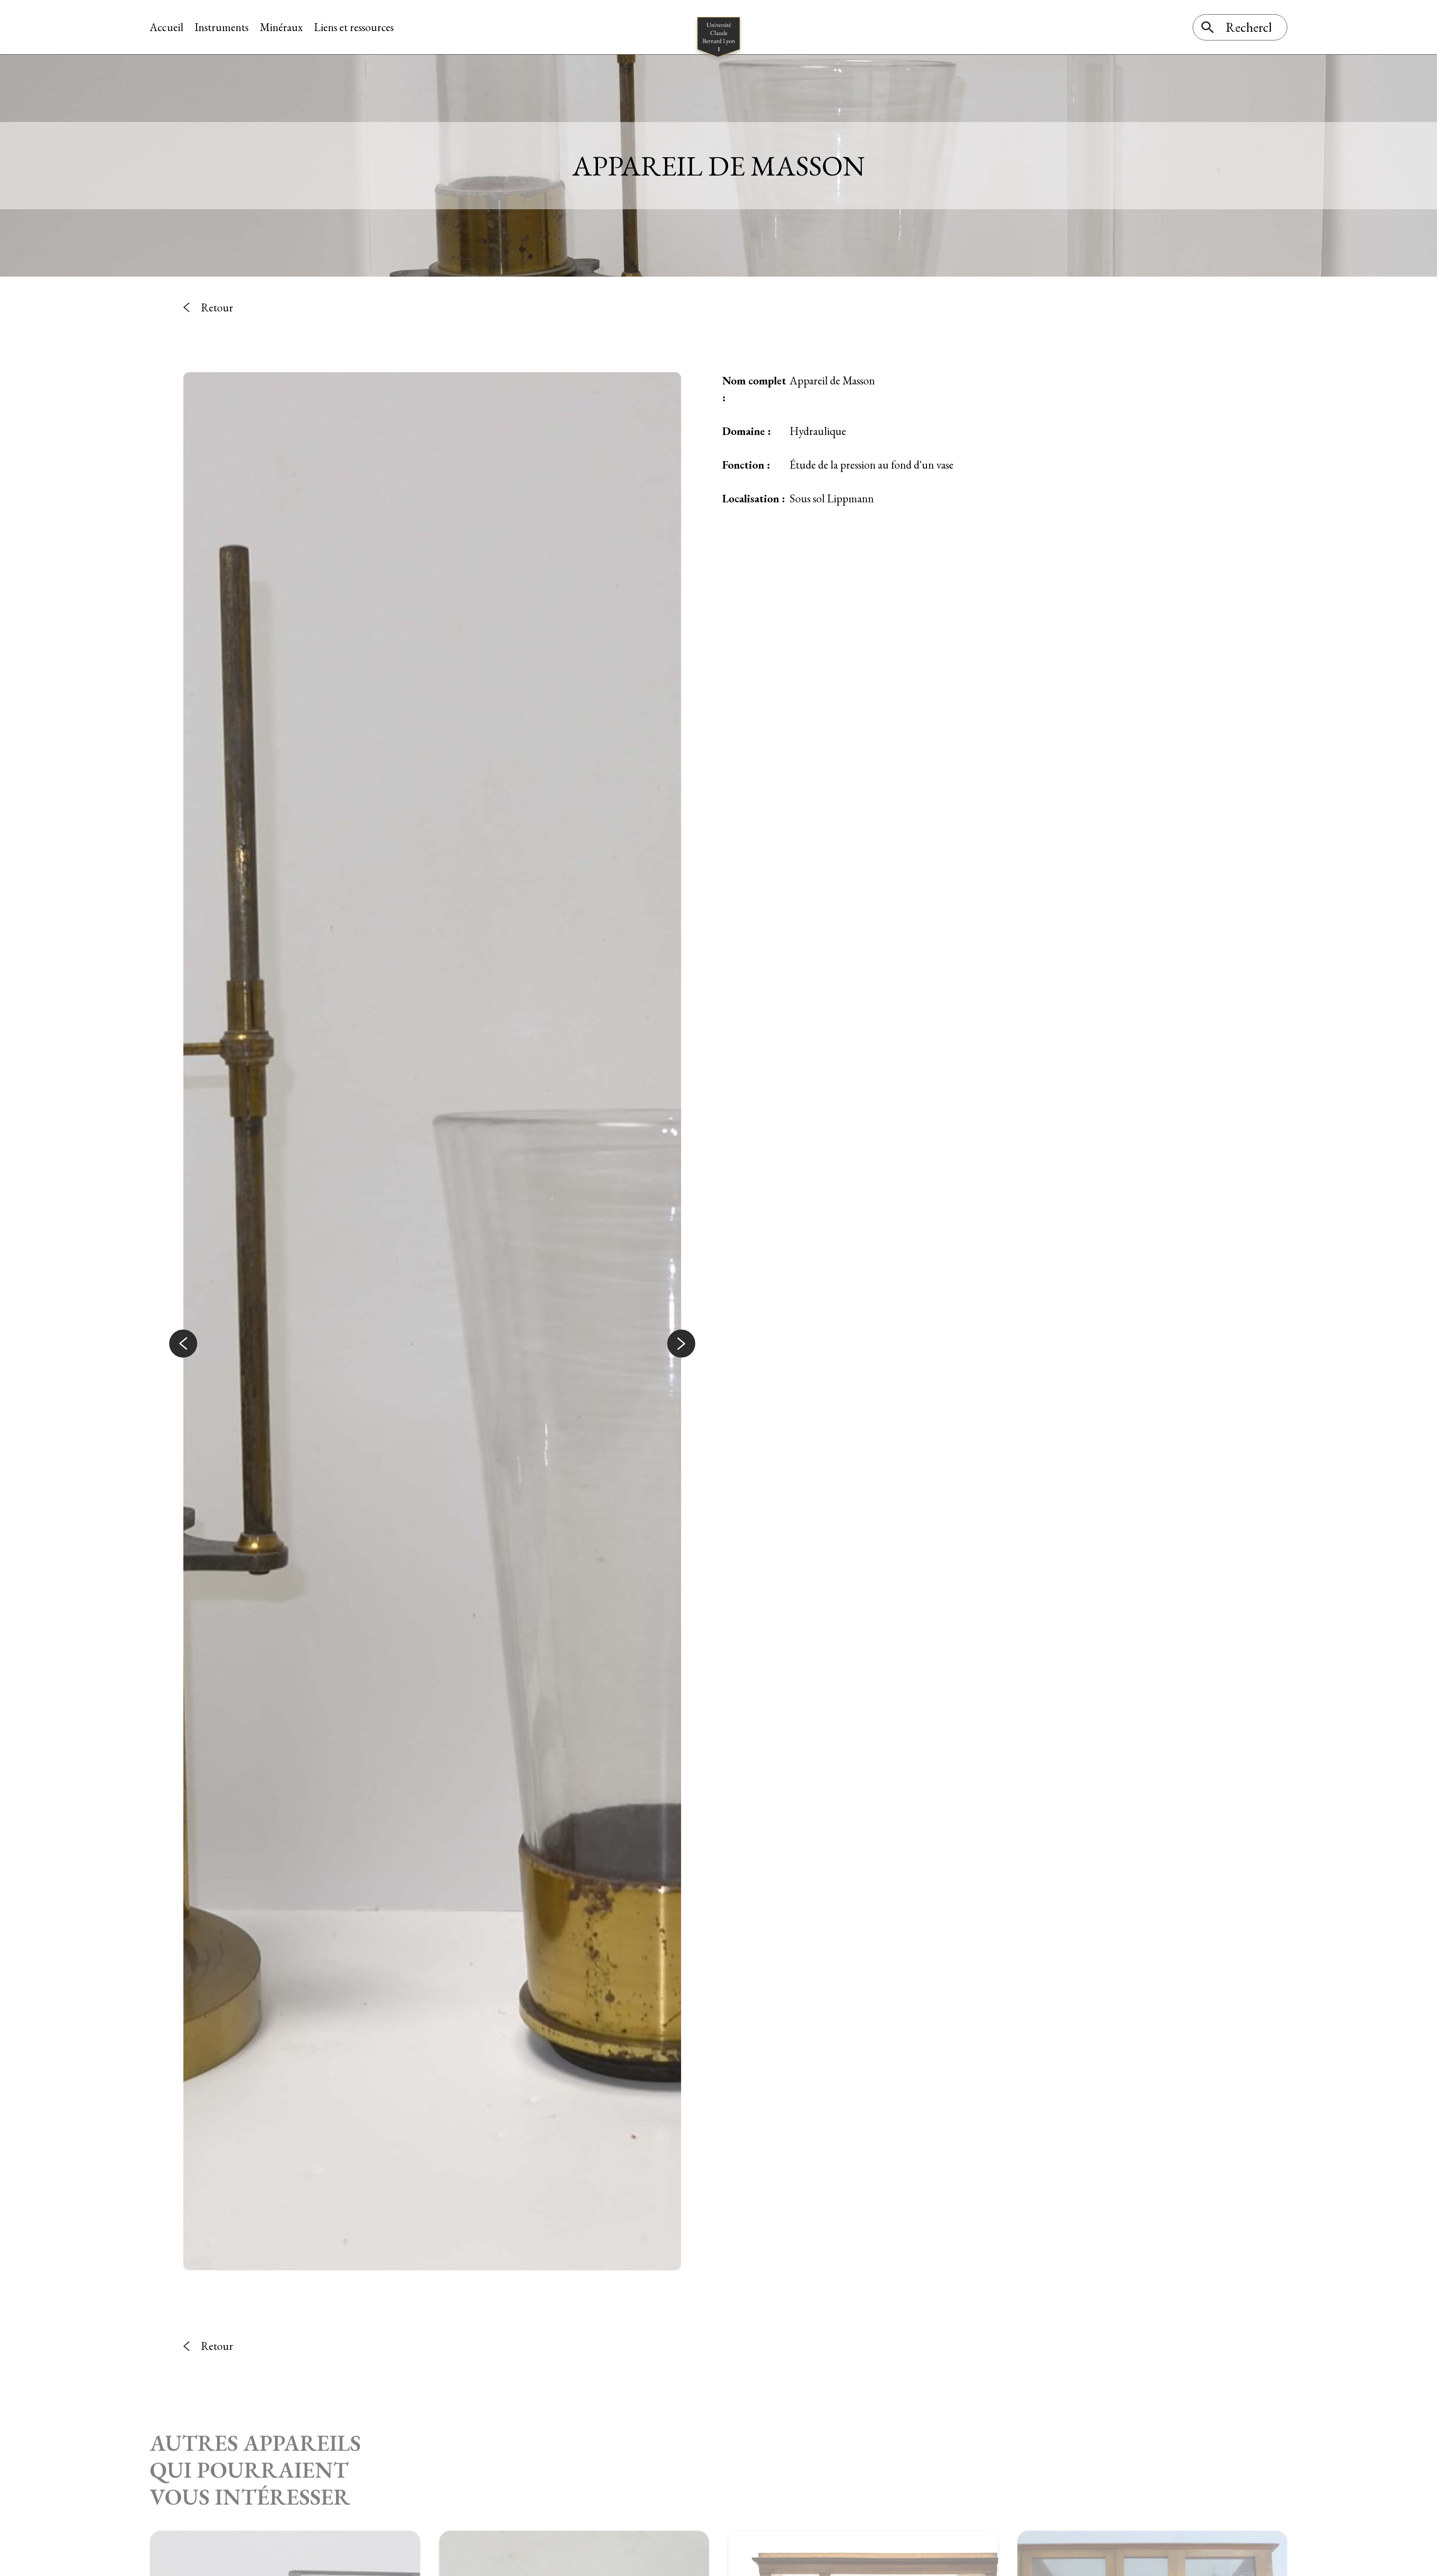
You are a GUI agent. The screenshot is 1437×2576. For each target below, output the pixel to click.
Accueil (167, 27)
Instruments (222, 27)
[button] (183, 1344)
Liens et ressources (354, 27)
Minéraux (281, 27)
